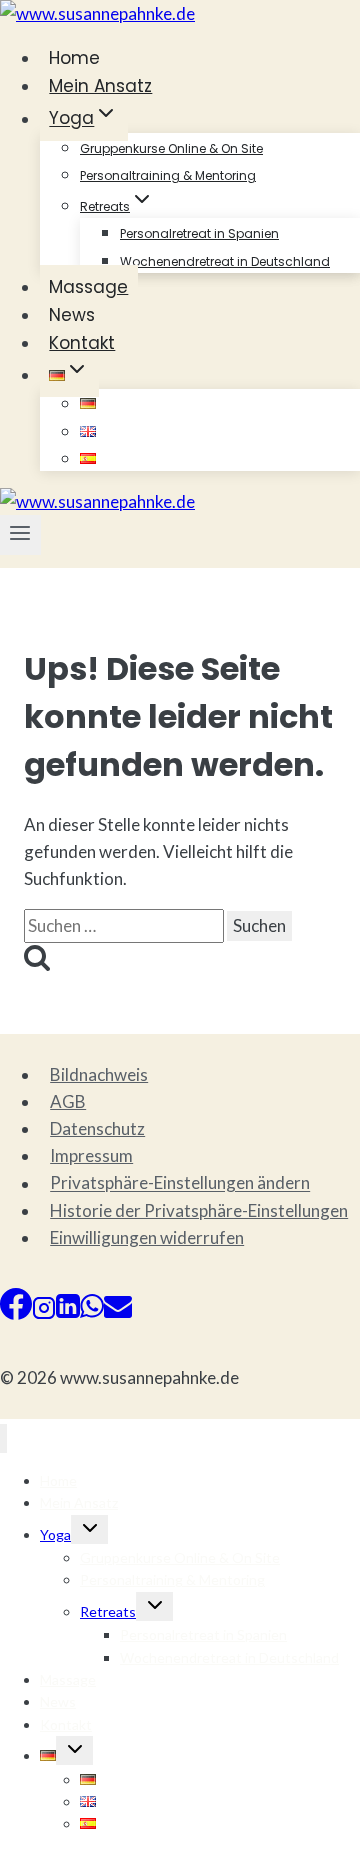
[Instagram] (44, 1313)
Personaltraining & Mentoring (168, 175)
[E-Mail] (118, 1313)
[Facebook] (16, 1313)
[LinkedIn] (68, 1313)
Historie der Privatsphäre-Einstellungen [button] (199, 1210)
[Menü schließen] (3, 1438)
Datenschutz (97, 1128)
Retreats (108, 1611)
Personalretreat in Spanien (199, 233)
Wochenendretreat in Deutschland (225, 261)
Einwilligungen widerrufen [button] (147, 1237)
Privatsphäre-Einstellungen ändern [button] (180, 1183)
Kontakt (82, 343)
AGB (68, 1101)
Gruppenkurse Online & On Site (171, 148)
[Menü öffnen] (20, 535)
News (72, 315)
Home (74, 58)
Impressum (91, 1155)
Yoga (55, 1534)
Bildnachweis (99, 1074)
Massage (88, 287)
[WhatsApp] (92, 1313)
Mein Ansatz (100, 86)
